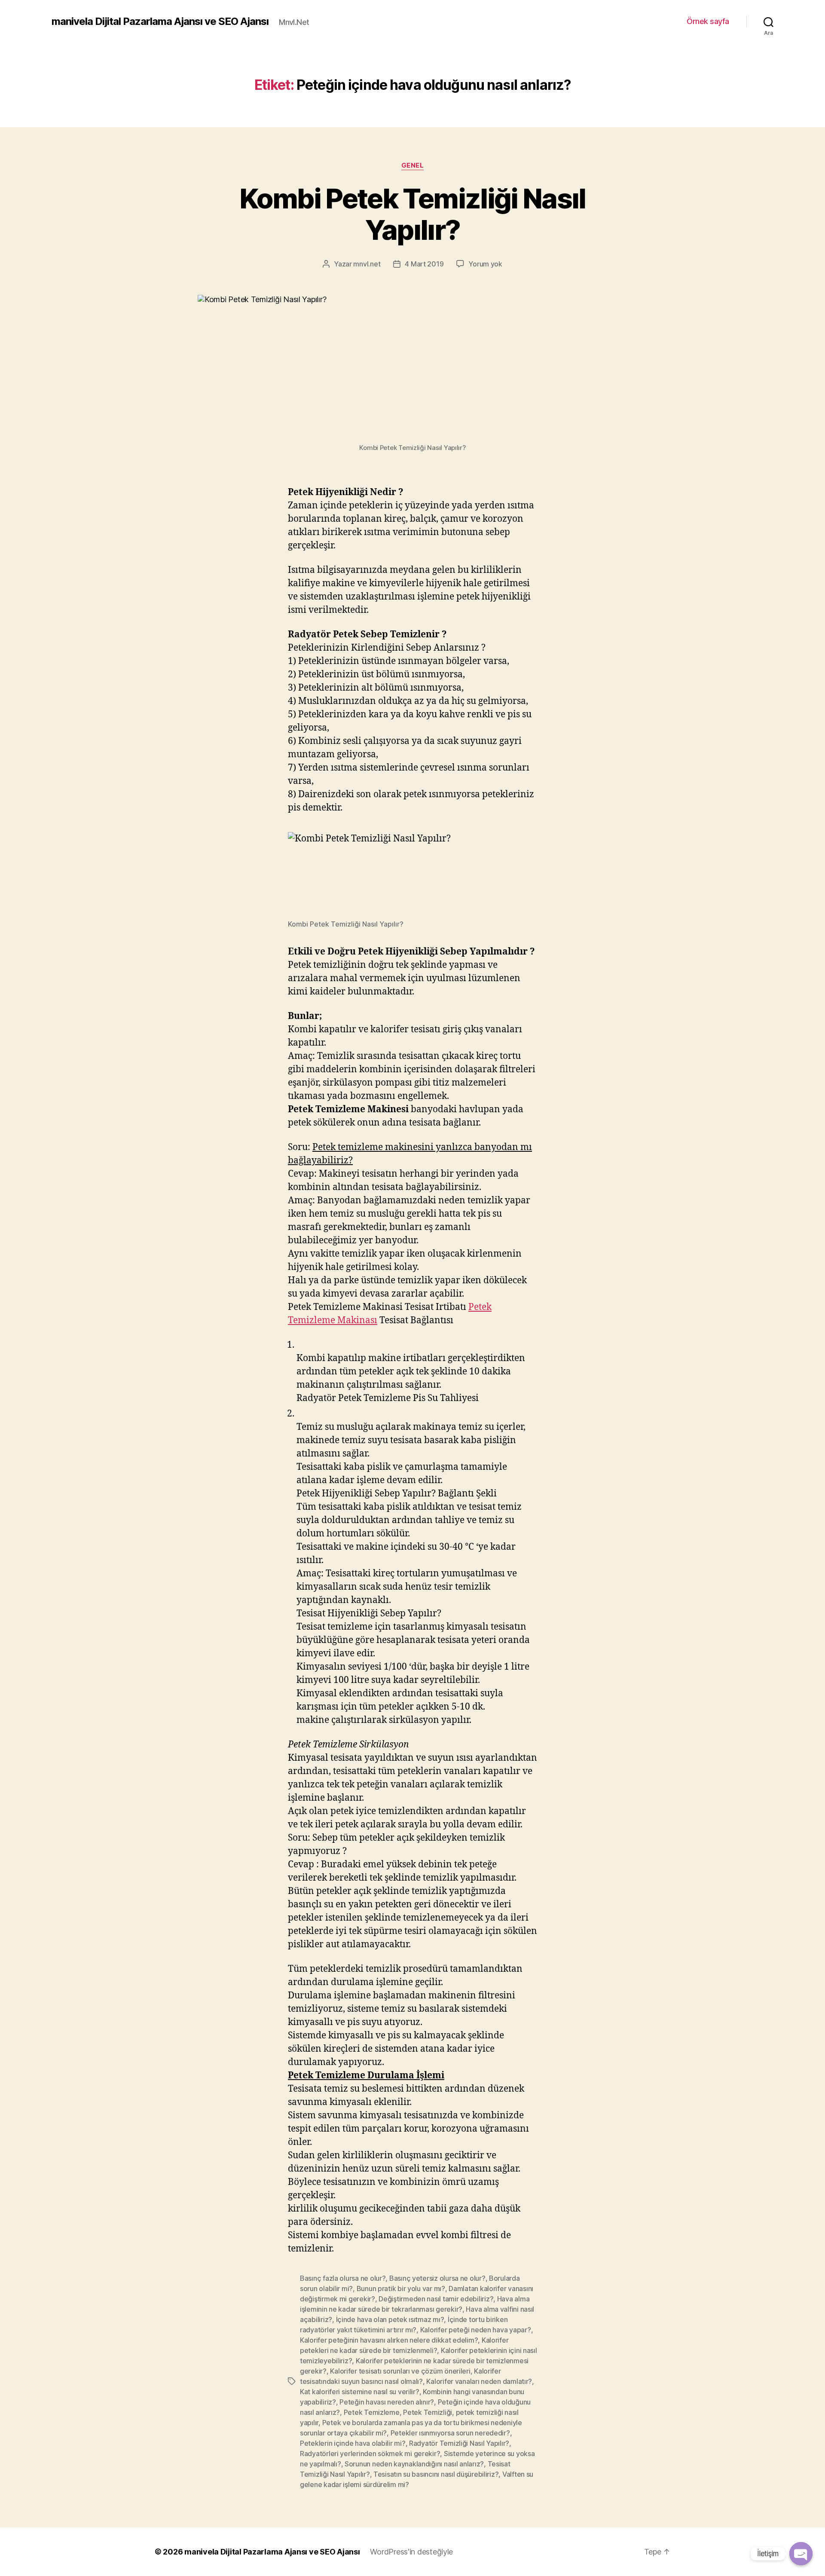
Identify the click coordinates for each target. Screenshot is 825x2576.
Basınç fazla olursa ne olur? (343, 2278)
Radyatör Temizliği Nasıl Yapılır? (459, 2443)
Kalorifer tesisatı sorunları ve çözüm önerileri (400, 2371)
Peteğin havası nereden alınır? (387, 2402)
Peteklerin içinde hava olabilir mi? (353, 2443)
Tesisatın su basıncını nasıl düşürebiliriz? (436, 2474)
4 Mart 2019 (424, 264)
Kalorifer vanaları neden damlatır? (479, 2381)
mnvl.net (367, 264)
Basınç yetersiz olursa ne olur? (437, 2278)
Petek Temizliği (428, 2412)
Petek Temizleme (372, 2412)
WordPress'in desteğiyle (411, 2552)
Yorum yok (485, 264)
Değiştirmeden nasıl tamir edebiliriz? (436, 2299)
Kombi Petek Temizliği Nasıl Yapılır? (412, 214)
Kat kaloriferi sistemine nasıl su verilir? (360, 2392)
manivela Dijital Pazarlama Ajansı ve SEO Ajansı (160, 21)
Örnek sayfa (708, 21)
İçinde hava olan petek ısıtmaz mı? (390, 2319)
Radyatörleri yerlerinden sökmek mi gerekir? (370, 2454)
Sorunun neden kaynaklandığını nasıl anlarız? (414, 2464)
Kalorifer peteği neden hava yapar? (476, 2330)
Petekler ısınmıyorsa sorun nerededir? (450, 2433)
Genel (413, 165)
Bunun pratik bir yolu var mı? (401, 2288)
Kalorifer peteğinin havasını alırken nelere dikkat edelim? (389, 2340)
